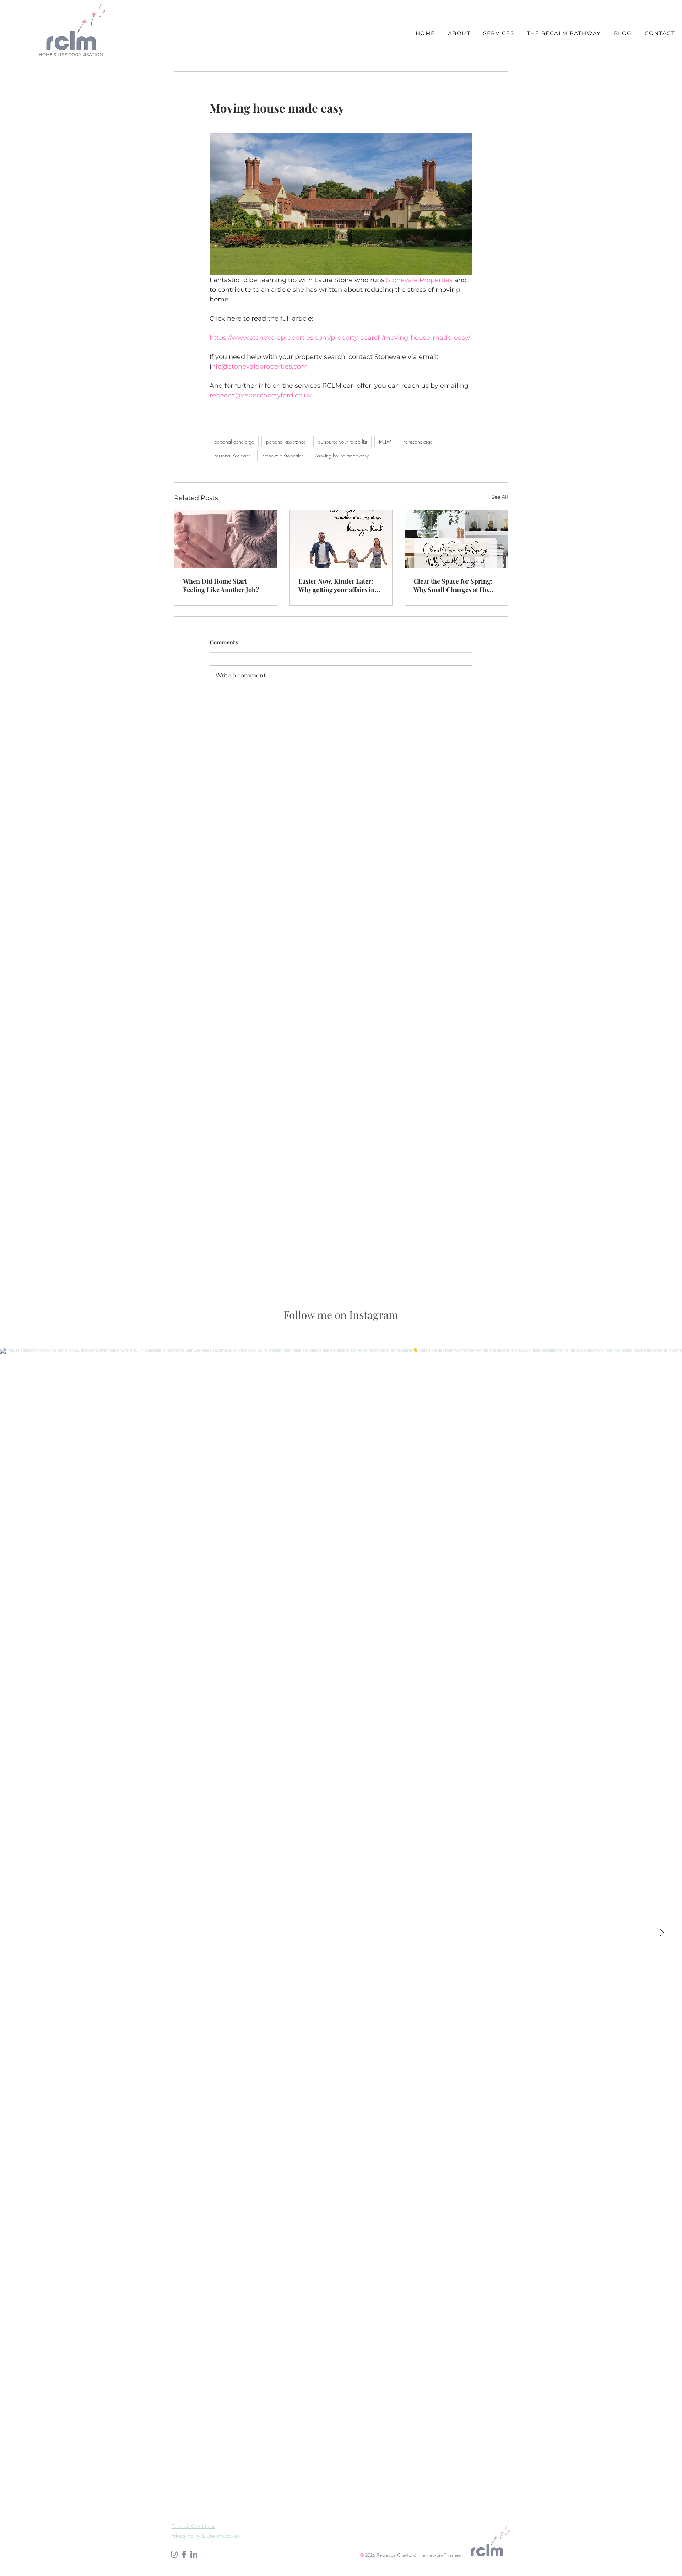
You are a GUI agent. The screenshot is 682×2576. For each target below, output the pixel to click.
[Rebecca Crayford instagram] (174, 2554)
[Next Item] (662, 1932)
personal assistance (286, 442)
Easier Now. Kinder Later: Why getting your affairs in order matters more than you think (340, 585)
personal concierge (234, 442)
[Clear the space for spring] (456, 539)
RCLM (385, 442)
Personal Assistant (232, 455)
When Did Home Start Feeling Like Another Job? (221, 585)
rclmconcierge (418, 442)
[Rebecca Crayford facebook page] (184, 2554)
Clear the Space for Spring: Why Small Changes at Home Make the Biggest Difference (455, 585)
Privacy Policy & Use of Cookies (205, 2536)
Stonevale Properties (283, 455)
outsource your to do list (342, 442)
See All (500, 497)
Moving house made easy (342, 455)
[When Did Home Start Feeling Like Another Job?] (226, 539)
